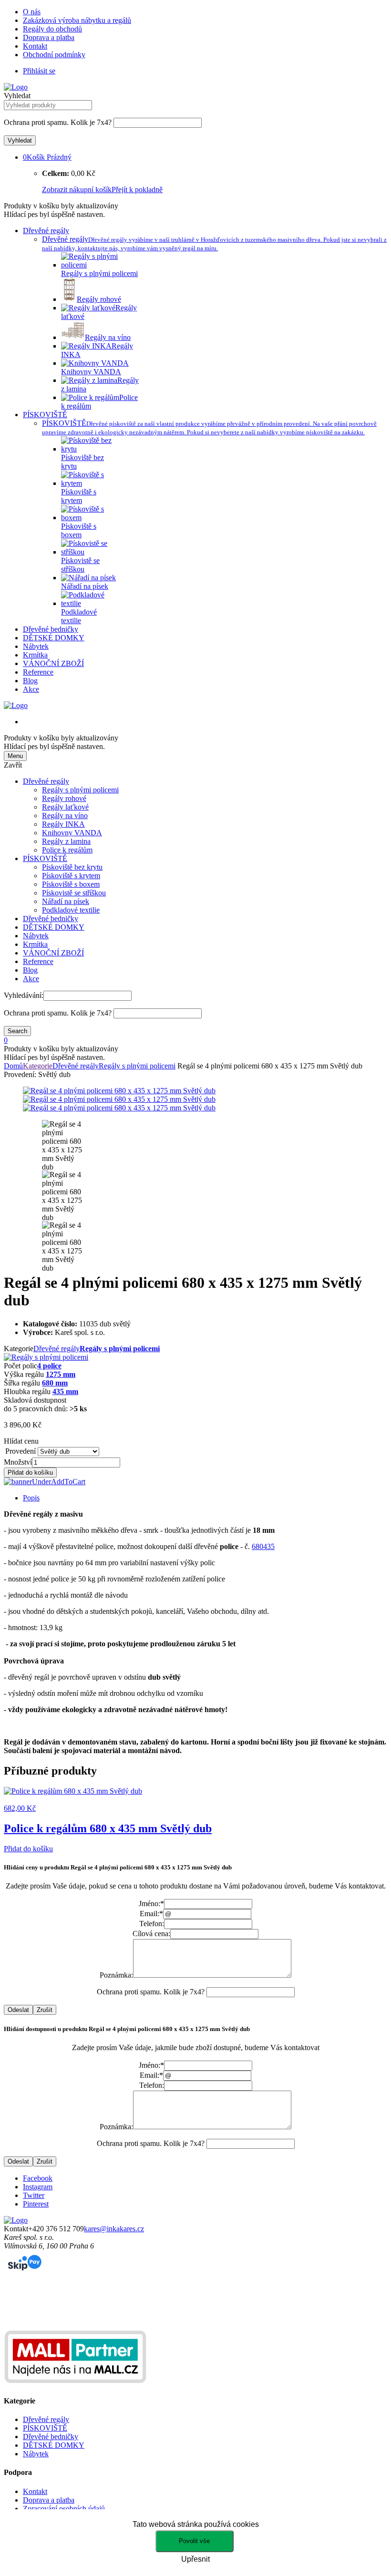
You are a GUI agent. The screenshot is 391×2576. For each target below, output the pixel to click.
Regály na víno (65, 816)
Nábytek (36, 646)
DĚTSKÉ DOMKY (54, 638)
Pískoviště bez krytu (72, 867)
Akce (31, 689)
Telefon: (152, 1924)
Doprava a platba (49, 37)
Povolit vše (194, 2541)
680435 (263, 1546)
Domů (13, 1066)
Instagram (38, 2187)
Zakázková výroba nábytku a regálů (77, 20)
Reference (38, 672)
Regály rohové (64, 798)
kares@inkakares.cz (114, 2229)
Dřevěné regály (46, 231)
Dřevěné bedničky (51, 629)
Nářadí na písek (66, 901)
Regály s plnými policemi (80, 790)
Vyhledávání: (24, 995)
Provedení (21, 1451)
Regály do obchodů (52, 29)
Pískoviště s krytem (71, 876)
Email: (151, 1914)
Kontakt (35, 46)
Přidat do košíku (30, 1473)
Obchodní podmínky (54, 55)
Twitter (34, 2195)
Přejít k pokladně (137, 190)
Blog (30, 681)
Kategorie (38, 1066)
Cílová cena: (151, 1934)
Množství (18, 1462)
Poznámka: (116, 1975)
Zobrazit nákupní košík (77, 190)
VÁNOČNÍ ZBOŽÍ (53, 663)
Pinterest (36, 2204)
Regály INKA (63, 824)
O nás (32, 12)
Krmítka (35, 655)
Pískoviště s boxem (71, 884)
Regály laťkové (65, 807)
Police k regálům (67, 850)
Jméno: (151, 1904)
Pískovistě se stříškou (74, 893)
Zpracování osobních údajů (64, 2509)
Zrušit (45, 2010)
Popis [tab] (31, 1498)
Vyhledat (17, 96)
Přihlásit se (39, 71)
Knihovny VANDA (72, 833)
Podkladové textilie (71, 910)
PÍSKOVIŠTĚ (45, 415)
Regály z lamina (66, 841)
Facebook (38, 2178)
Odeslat (18, 2010)
